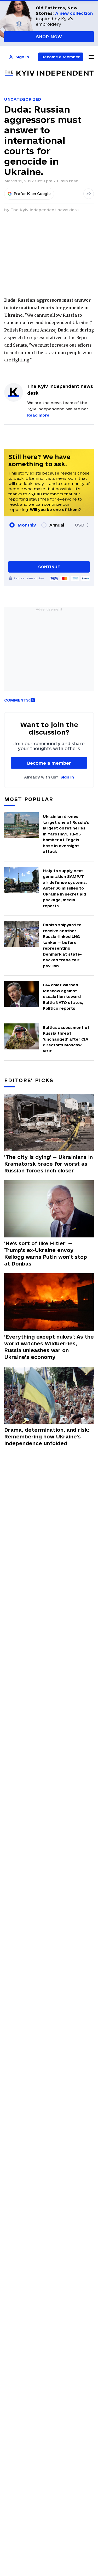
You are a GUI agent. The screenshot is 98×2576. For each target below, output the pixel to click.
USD (80, 525)
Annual (57, 525)
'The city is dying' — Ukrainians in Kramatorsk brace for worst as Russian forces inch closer (48, 1164)
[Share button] (89, 194)
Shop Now (49, 37)
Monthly (27, 525)
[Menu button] (91, 57)
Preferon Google (32, 194)
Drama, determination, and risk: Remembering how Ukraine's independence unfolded (47, 1437)
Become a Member (61, 57)
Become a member (49, 763)
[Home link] (49, 73)
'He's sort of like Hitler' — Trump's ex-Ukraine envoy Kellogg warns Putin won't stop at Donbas (46, 1254)
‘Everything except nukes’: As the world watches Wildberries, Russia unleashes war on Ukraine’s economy (49, 1347)
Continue (49, 567)
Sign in (67, 777)
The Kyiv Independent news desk (45, 210)
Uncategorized (23, 99)
